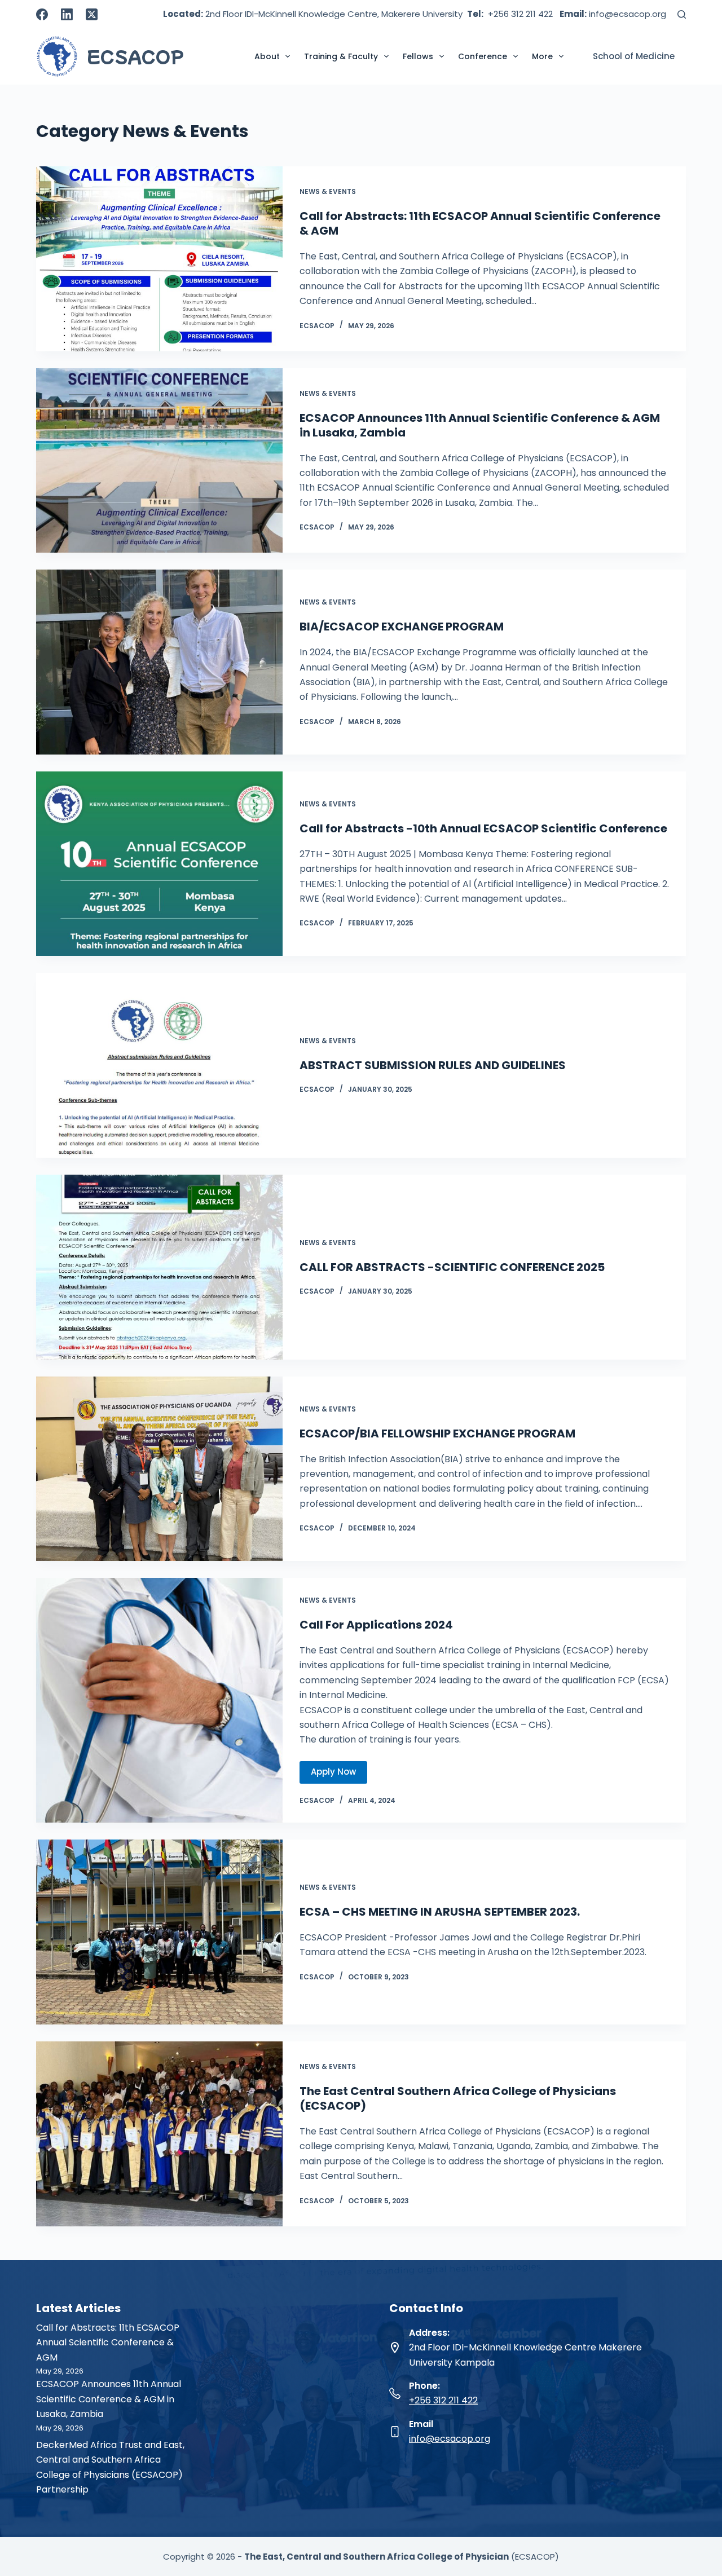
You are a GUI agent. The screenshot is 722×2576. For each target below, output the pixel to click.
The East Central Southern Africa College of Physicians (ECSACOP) (458, 2098)
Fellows (418, 56)
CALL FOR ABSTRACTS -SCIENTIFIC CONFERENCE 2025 (452, 1267)
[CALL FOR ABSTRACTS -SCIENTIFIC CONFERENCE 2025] (159, 1267)
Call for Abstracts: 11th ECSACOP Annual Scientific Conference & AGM (480, 223)
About (267, 56)
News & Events (328, 191)
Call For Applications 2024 (376, 1625)
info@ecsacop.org (450, 2439)
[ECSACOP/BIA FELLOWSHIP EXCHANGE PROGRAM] (159, 1469)
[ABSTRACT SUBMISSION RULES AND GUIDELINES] (159, 1065)
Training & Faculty (341, 56)
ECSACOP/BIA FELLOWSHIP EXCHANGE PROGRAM (437, 1433)
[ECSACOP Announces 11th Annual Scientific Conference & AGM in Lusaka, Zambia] (159, 461)
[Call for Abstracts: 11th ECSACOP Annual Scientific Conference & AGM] (159, 259)
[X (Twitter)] (92, 14)
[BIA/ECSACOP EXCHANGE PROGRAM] (159, 662)
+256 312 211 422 (443, 2400)
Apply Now (333, 1772)
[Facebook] (42, 14)
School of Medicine (634, 56)
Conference (483, 56)
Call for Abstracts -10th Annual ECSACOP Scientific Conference (483, 828)
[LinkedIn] (67, 14)
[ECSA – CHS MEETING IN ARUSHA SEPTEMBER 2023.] (159, 1932)
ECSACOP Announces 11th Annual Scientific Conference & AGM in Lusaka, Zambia (480, 425)
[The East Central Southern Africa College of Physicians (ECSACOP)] (159, 2134)
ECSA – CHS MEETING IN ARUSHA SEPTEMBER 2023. (440, 1912)
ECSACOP (135, 56)
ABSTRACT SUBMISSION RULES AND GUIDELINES (433, 1065)
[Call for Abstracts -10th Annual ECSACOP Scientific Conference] (159, 864)
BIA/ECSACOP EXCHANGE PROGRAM (402, 627)
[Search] (682, 14)
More (542, 56)
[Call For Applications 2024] (159, 1700)
